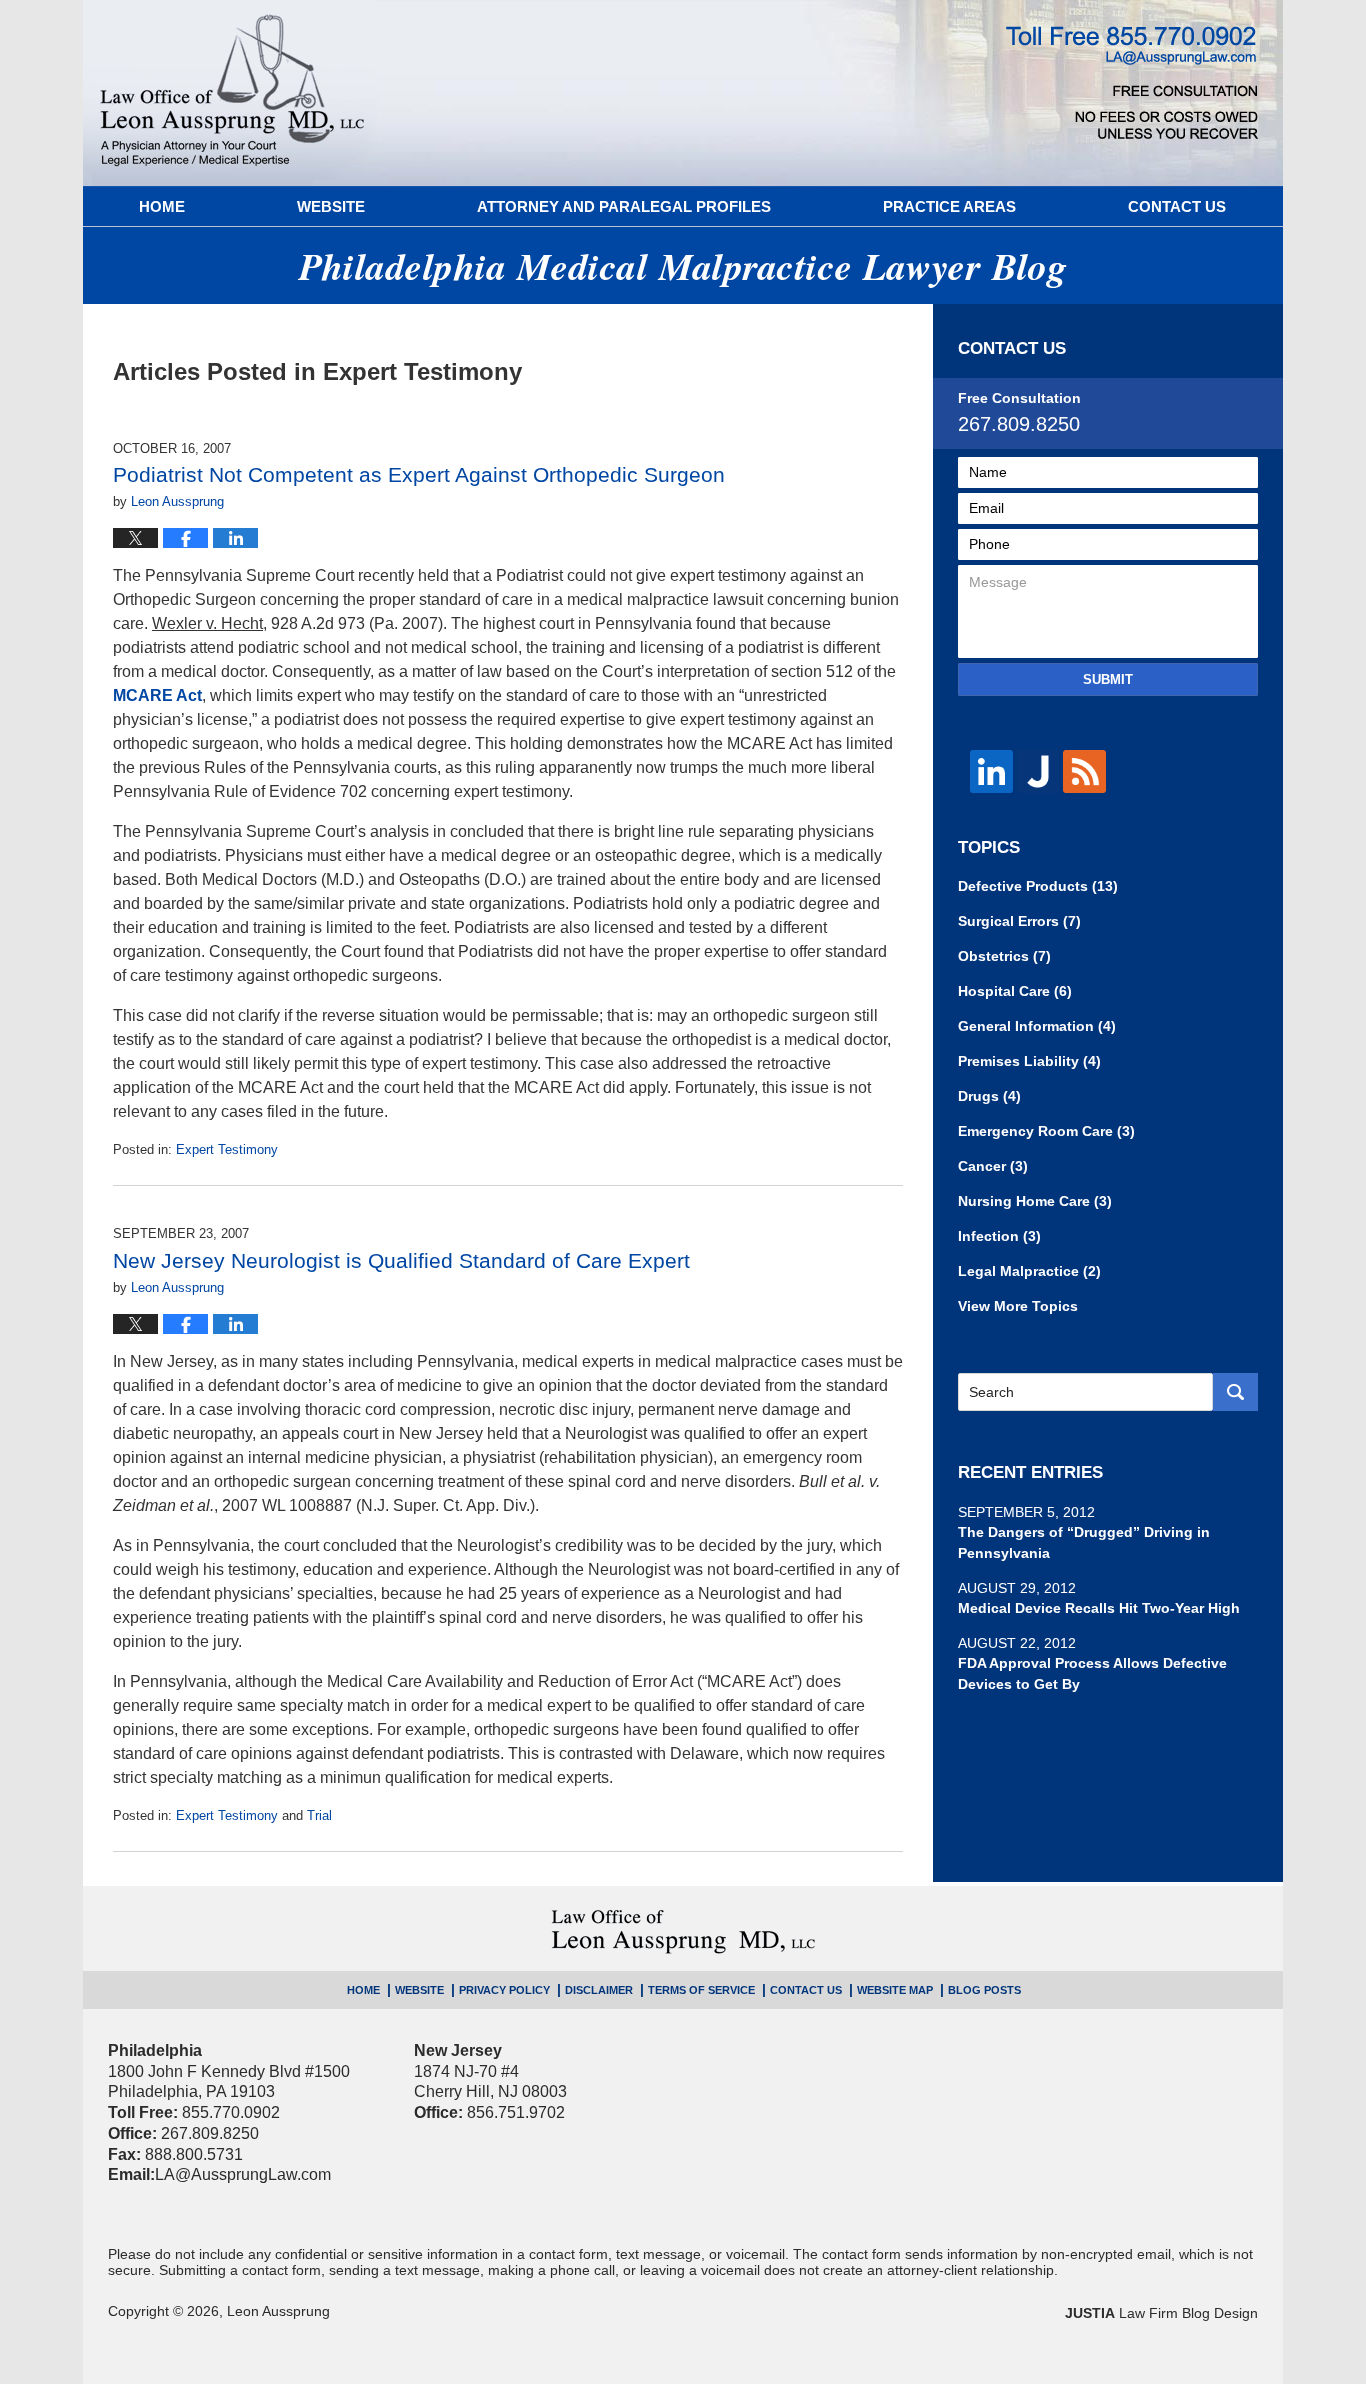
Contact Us (1177, 206)
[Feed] (1084, 771)
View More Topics (1018, 1306)
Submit (1108, 679)
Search (1235, 1392)
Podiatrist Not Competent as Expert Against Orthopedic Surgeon (419, 474)
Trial (319, 1815)
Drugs (989, 1096)
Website (331, 206)
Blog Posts (984, 1990)
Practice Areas (949, 206)
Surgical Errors (1019, 921)
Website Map (895, 1990)
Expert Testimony (227, 1149)
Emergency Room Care (1046, 1131)
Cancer (993, 1166)
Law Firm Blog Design (1161, 2313)
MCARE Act (157, 695)
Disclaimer (599, 1990)
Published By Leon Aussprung (1132, 82)
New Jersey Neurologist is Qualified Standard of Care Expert (401, 1260)
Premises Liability (1029, 1061)
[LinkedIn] (991, 771)
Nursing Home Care (1035, 1201)
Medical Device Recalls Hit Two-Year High (1099, 1608)
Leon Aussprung (278, 2311)
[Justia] (1038, 771)
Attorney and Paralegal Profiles (624, 206)
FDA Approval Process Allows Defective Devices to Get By (1092, 1673)
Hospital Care (1015, 991)
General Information (1037, 1026)
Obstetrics (1004, 956)
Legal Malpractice (1029, 1271)
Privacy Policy (504, 1990)
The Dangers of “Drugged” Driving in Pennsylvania (1084, 1542)
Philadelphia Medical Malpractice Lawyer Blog (232, 93)
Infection (999, 1236)
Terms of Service (701, 1990)
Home (162, 206)
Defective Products (1038, 886)
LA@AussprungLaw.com (243, 2174)
